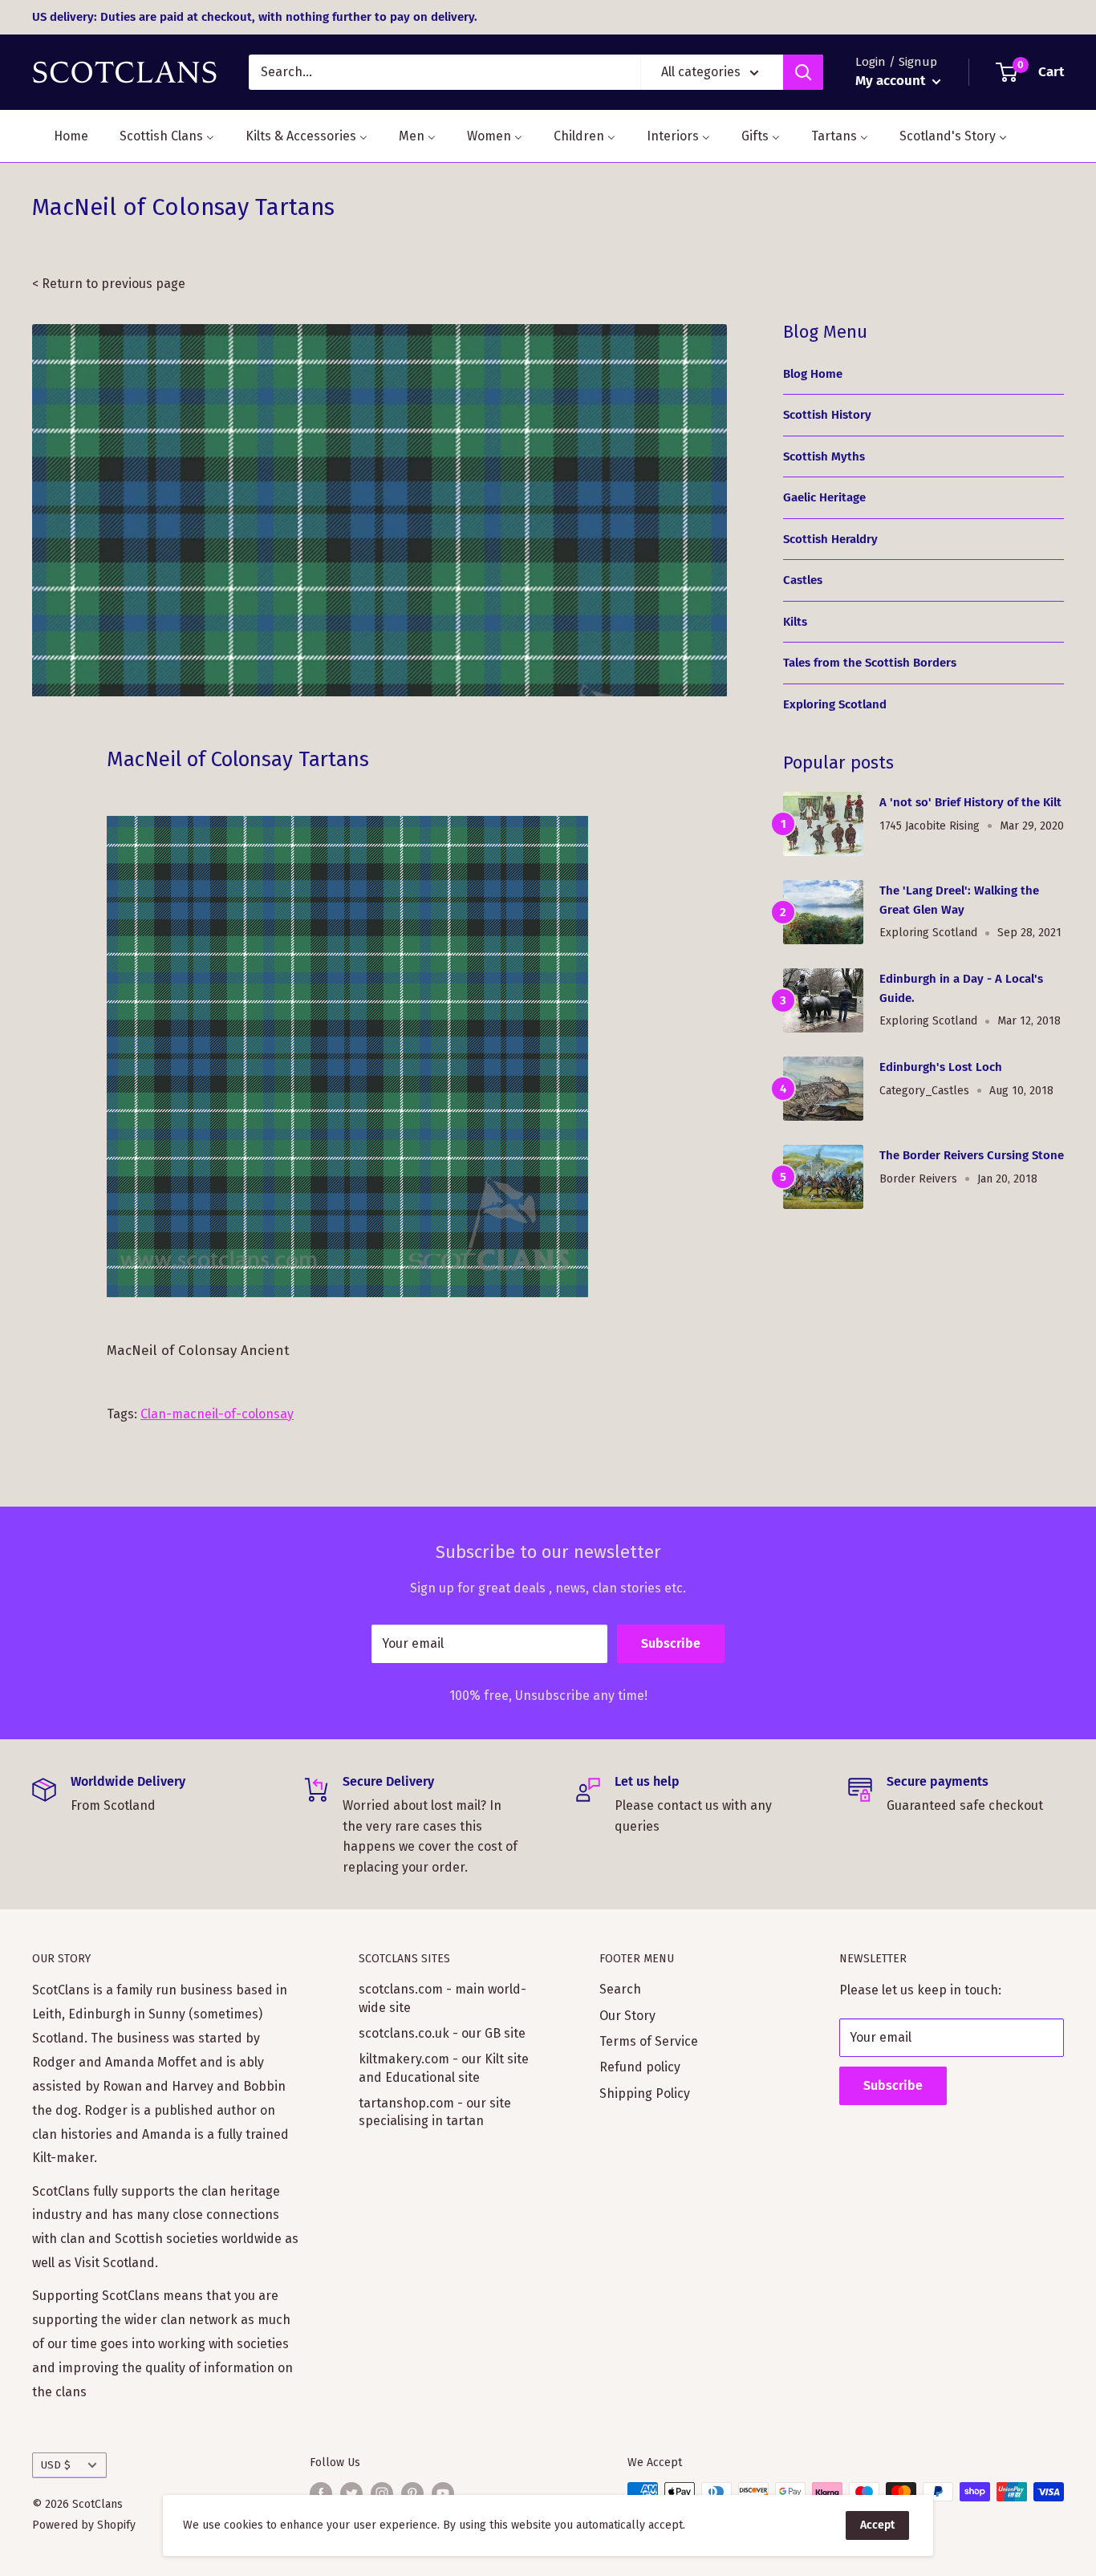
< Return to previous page (109, 284)
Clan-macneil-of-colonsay (217, 1414)
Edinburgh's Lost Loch (941, 1067)
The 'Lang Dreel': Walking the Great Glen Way (959, 900)
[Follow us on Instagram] (382, 2493)
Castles (803, 580)
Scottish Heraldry (830, 539)
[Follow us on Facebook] (321, 2493)
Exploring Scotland (835, 704)
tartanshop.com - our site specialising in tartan (435, 2112)
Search (620, 1989)
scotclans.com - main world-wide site (442, 1998)
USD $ (56, 2465)
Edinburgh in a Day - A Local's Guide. (961, 988)
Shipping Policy (645, 2093)
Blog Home (813, 374)
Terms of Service (649, 2041)
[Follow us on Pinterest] (412, 2493)
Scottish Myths (824, 456)
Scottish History (827, 415)
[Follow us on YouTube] (443, 2493)
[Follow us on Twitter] (351, 2493)
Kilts (795, 622)
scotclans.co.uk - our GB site (442, 2033)
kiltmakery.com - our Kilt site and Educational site (444, 2068)
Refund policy (640, 2067)
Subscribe (671, 1643)
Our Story (627, 2016)
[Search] (803, 72)
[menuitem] (61, 136)
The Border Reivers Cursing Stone (972, 1155)
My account (892, 81)
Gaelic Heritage (824, 497)
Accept (877, 2525)
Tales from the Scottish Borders (870, 663)
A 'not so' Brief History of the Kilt (970, 802)
